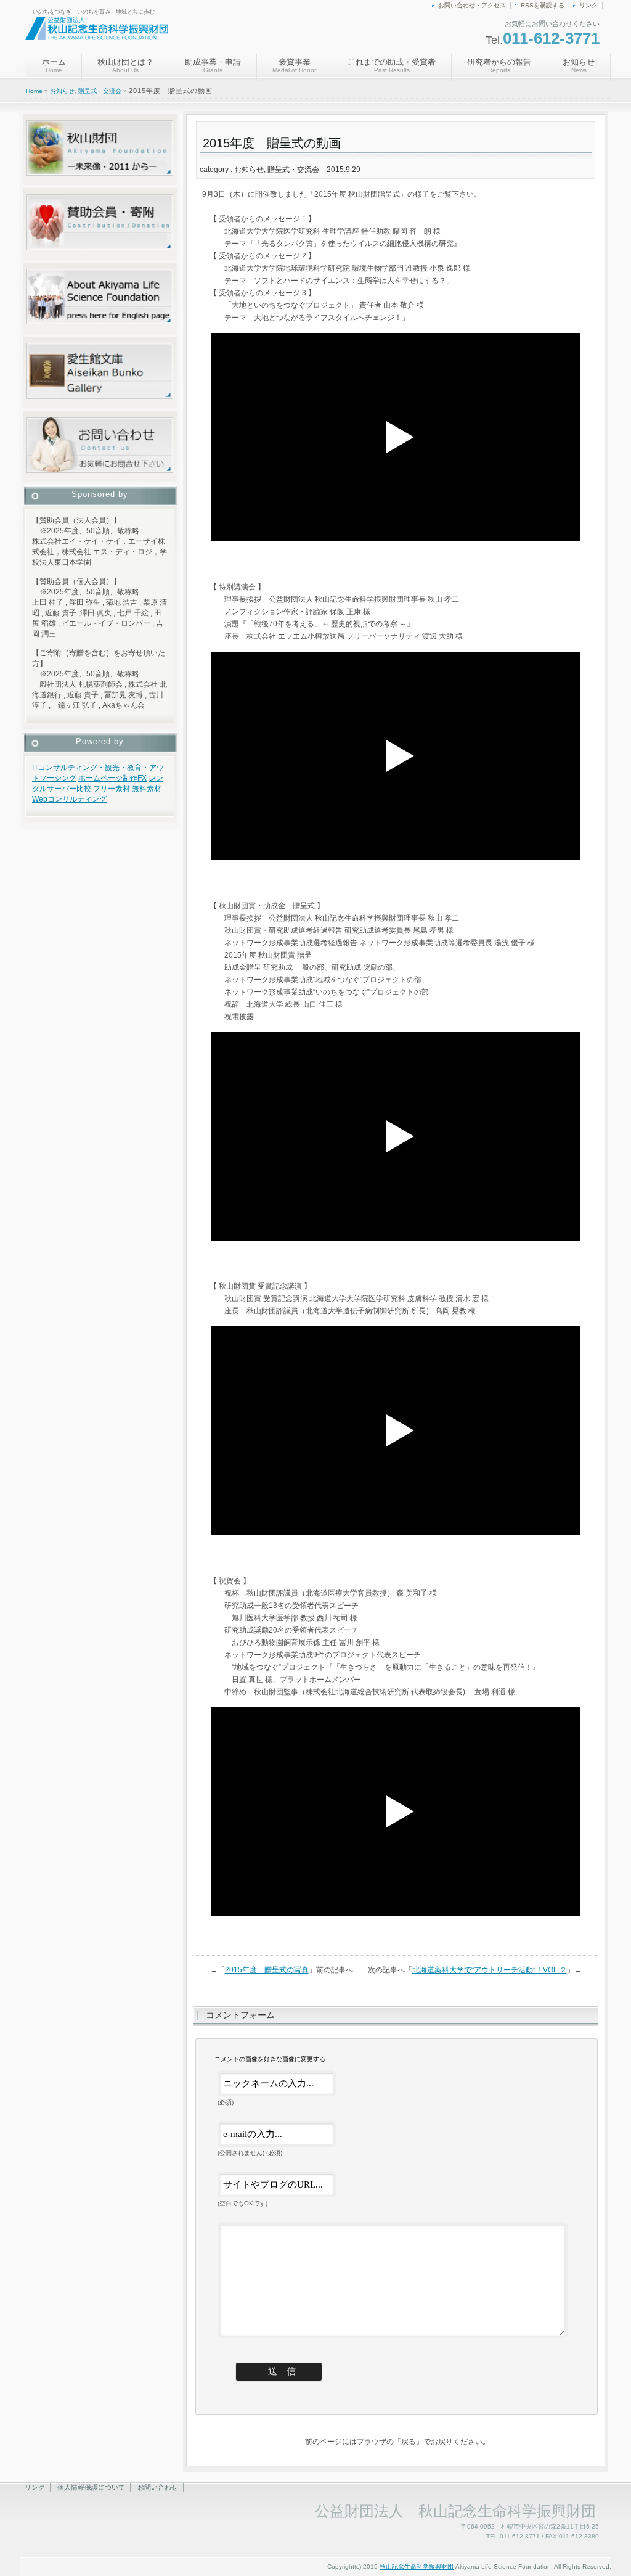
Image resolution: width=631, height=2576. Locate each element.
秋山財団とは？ (125, 65)
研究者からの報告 (499, 65)
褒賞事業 (294, 65)
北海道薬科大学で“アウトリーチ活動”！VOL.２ (490, 1970)
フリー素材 (112, 789)
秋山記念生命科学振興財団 (417, 2566)
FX (142, 778)
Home (34, 91)
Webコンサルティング (69, 799)
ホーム (54, 65)
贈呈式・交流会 (100, 91)
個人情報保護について (91, 2487)
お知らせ (579, 65)
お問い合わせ (158, 2487)
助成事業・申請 (213, 65)
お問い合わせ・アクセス (472, 5)
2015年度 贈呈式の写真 (267, 1970)
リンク (588, 5)
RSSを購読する (543, 5)
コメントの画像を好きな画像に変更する (270, 2059)
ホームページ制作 (108, 778)
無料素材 (147, 789)
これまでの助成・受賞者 (392, 65)
